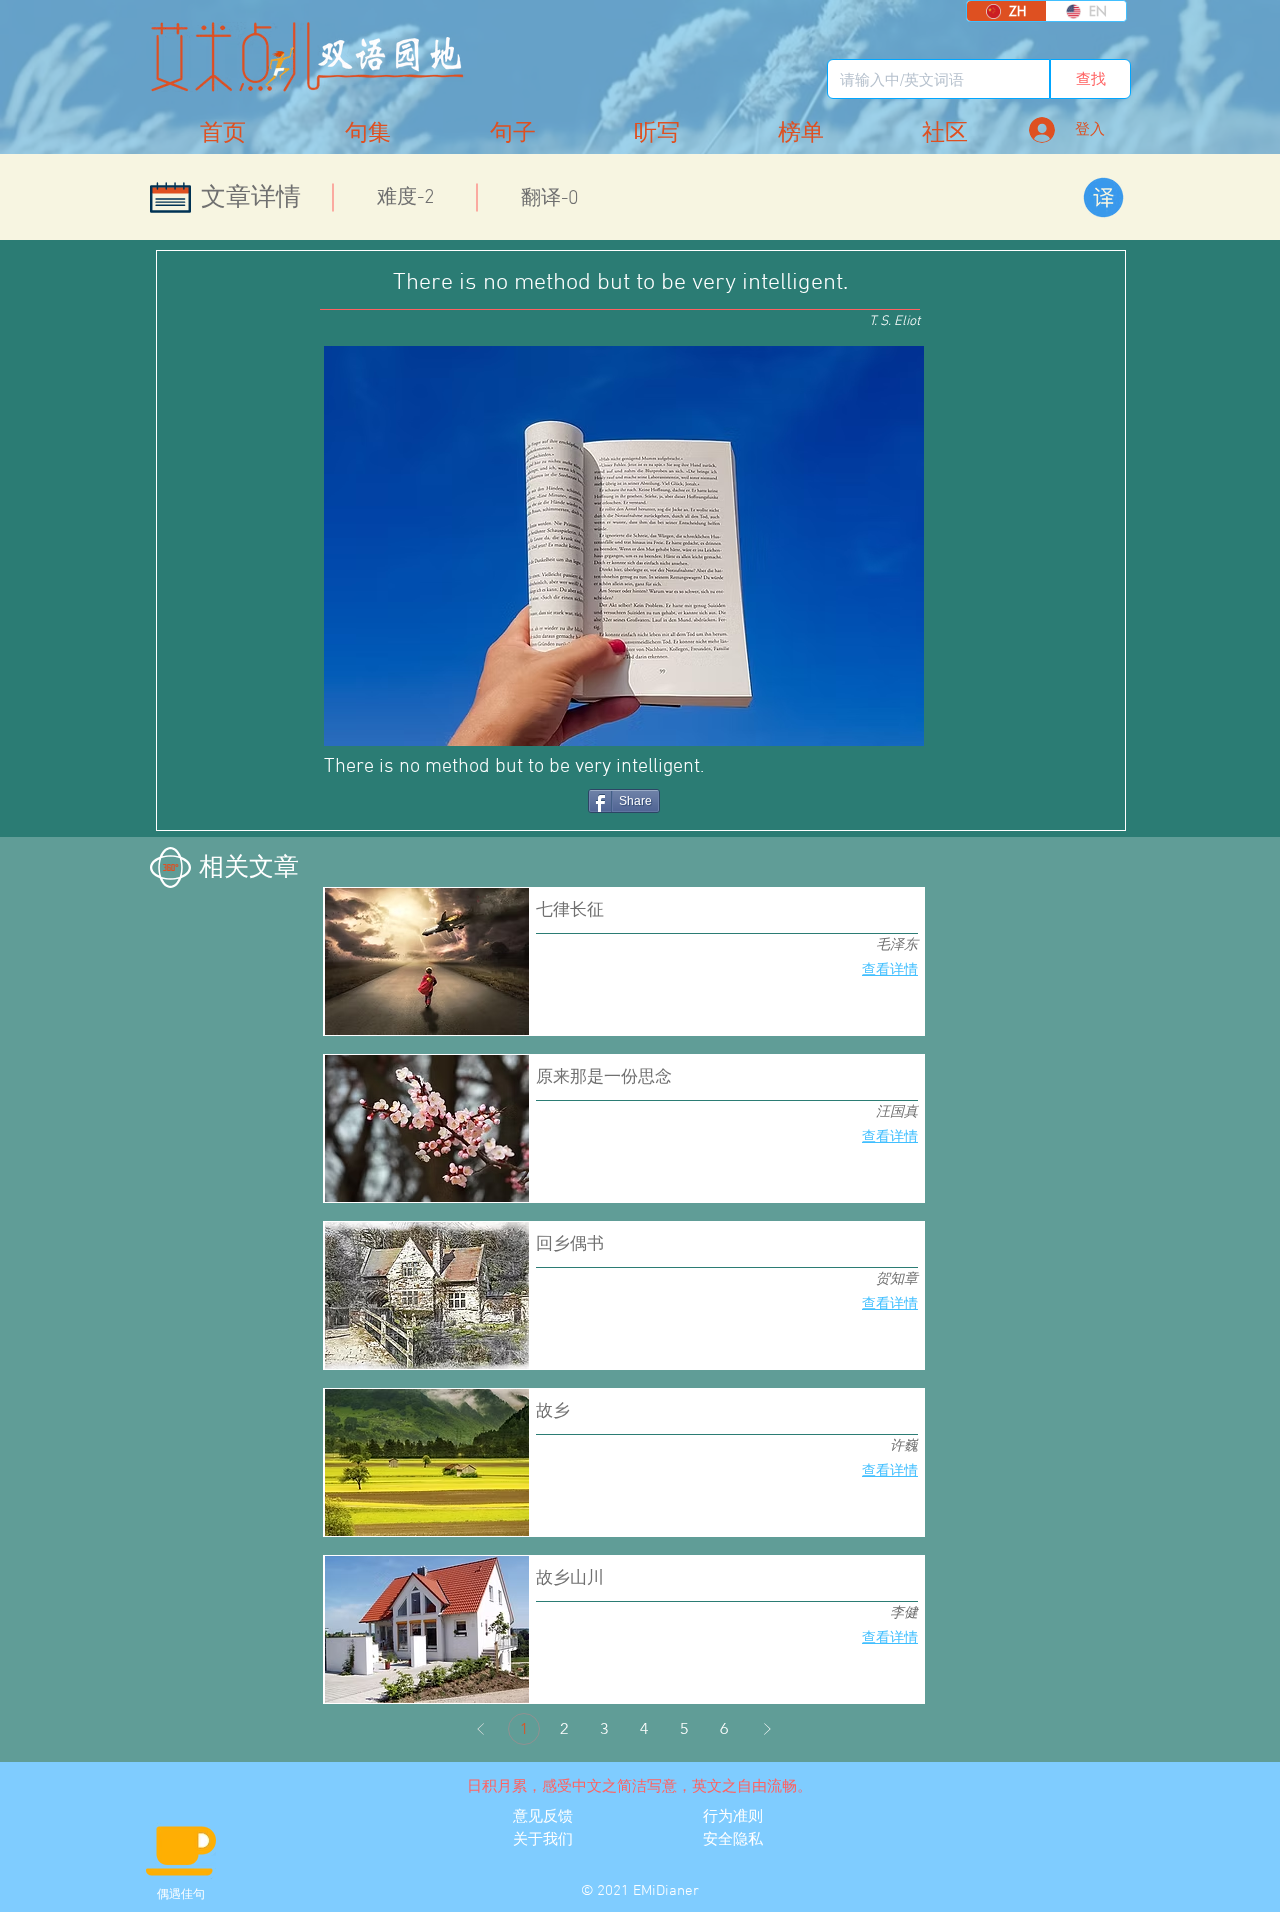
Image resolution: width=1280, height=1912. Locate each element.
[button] (945, 133)
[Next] (767, 1729)
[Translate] (1103, 197)
